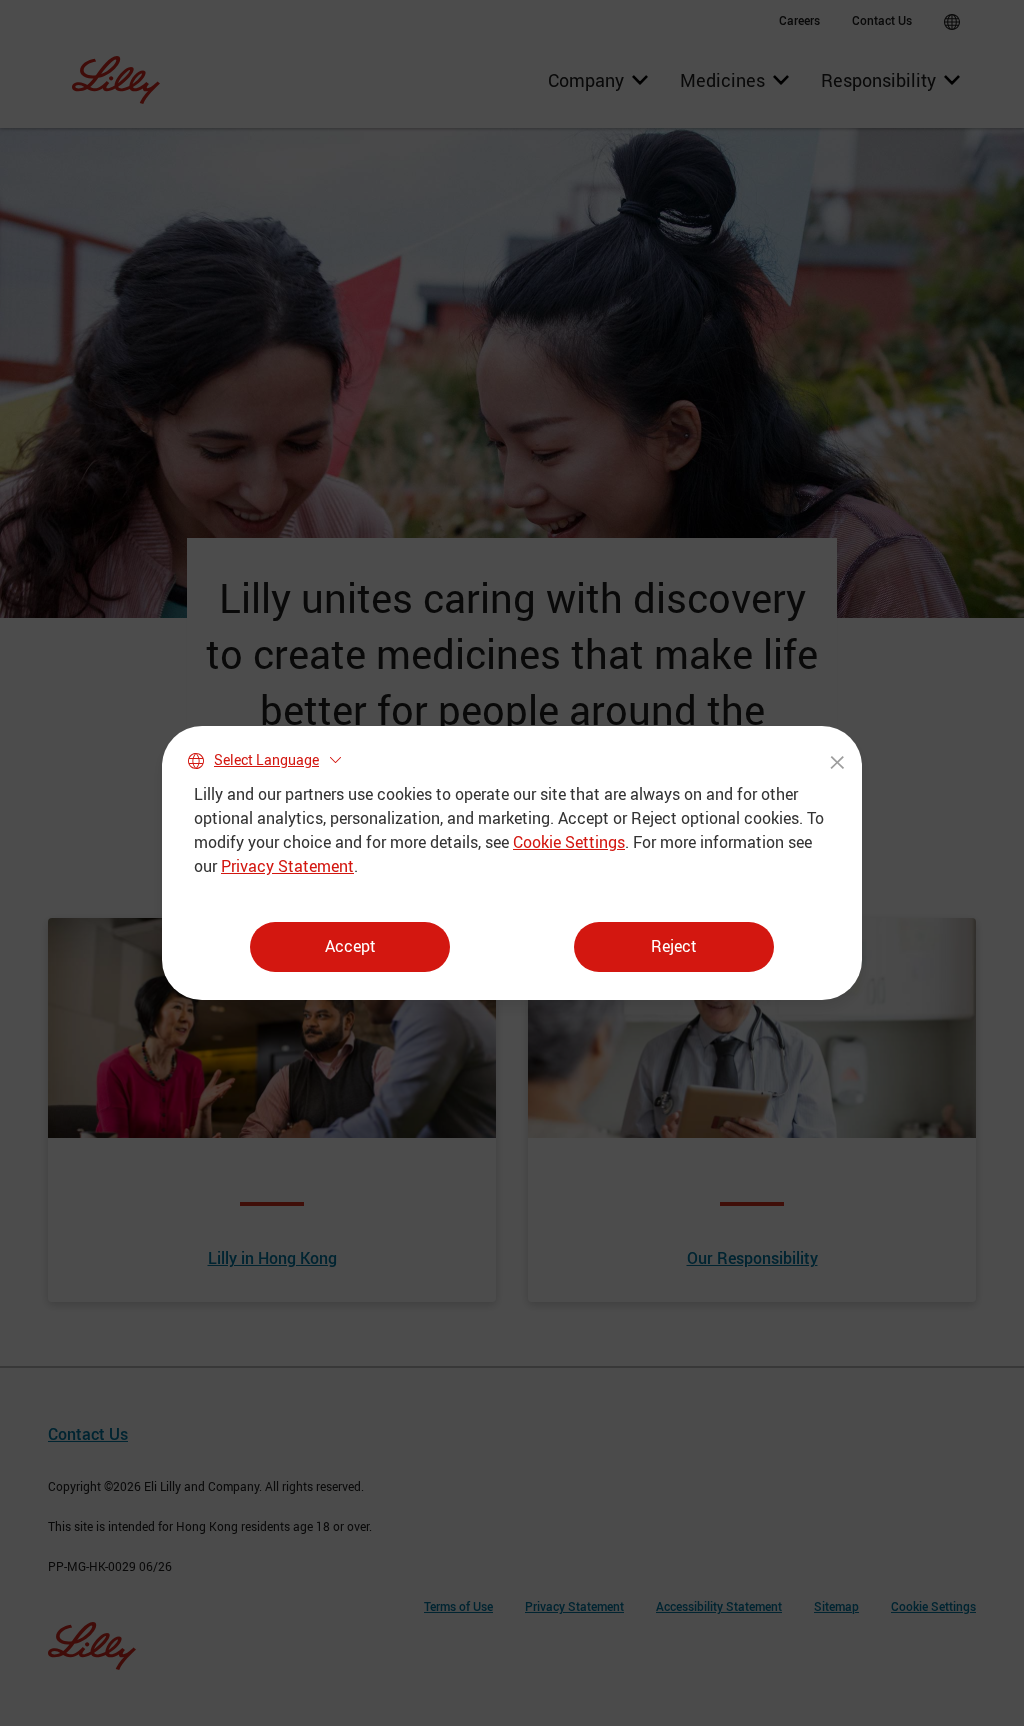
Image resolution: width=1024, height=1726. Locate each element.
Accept (350, 946)
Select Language (266, 759)
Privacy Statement (287, 866)
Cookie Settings (569, 842)
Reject (674, 946)
